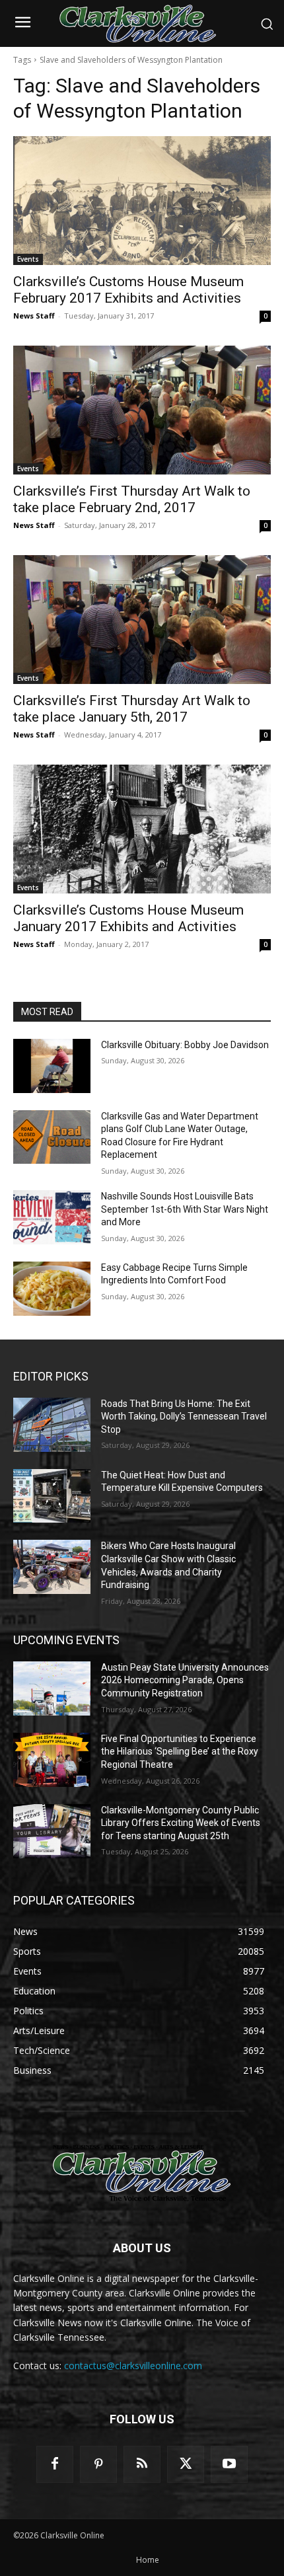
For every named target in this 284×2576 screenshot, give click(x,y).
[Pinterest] (98, 2464)
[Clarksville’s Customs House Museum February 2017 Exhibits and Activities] (142, 201)
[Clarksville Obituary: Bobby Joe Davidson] (52, 1066)
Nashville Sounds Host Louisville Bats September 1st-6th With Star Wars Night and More (185, 1209)
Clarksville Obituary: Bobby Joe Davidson (185, 1045)
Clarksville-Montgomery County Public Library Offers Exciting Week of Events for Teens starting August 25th (181, 1823)
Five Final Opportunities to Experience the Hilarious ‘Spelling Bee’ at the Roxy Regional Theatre (180, 1752)
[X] (186, 2464)
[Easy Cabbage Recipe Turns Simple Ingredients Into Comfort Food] (52, 1289)
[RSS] (142, 2464)
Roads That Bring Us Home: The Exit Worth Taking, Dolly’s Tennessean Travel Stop (184, 1417)
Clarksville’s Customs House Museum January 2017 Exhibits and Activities (128, 918)
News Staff (34, 316)
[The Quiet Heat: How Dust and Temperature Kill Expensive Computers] (52, 1496)
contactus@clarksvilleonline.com (133, 2366)
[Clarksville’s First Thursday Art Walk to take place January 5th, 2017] (142, 620)
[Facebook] (55, 2464)
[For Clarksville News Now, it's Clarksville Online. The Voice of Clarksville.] (142, 2173)
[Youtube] (229, 2464)
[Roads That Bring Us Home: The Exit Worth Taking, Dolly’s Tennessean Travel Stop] (52, 1425)
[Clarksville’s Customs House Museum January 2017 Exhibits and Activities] (142, 829)
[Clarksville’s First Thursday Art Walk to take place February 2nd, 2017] (142, 410)
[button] (267, 24)
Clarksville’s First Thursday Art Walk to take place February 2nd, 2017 (132, 499)
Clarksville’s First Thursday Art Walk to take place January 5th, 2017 (132, 709)
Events (28, 259)
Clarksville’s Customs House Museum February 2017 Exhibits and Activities (128, 290)
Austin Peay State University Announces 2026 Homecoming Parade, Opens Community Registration (185, 1680)
